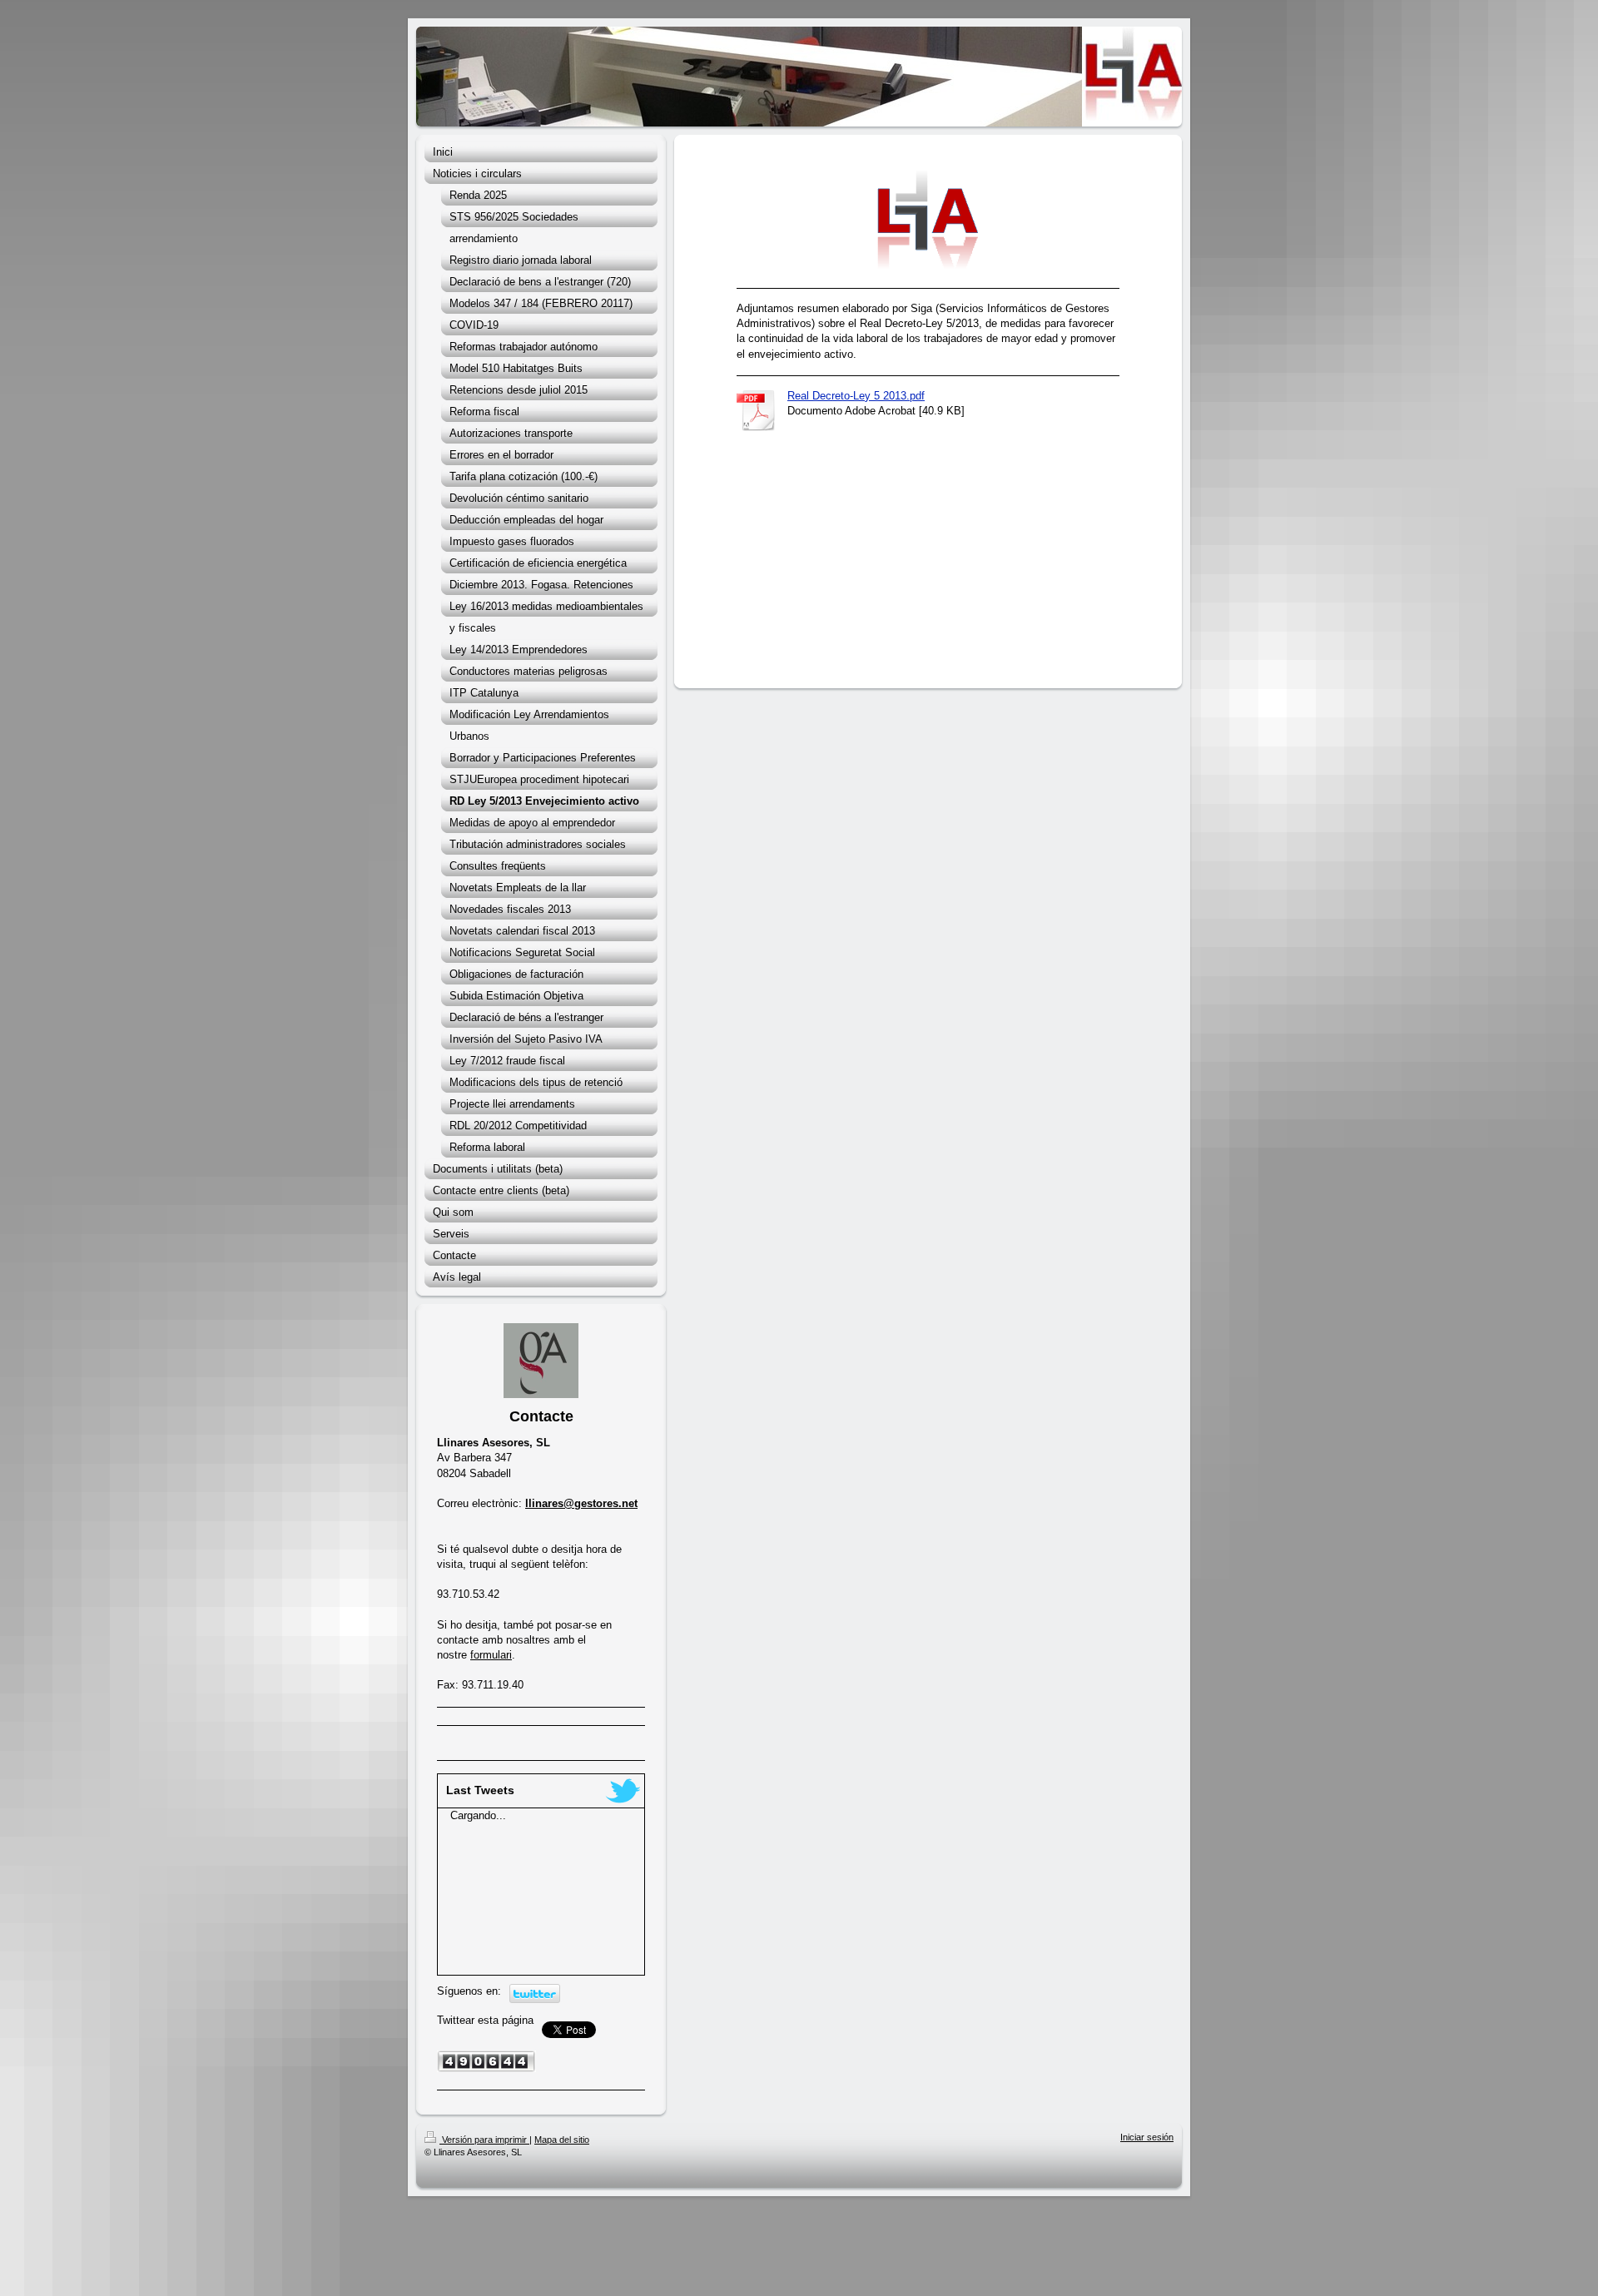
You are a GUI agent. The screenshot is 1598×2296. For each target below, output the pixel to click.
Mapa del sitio (562, 2140)
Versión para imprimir (484, 2140)
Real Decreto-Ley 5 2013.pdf (856, 396)
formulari (491, 1655)
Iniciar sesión (1147, 2137)
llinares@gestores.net (581, 1503)
